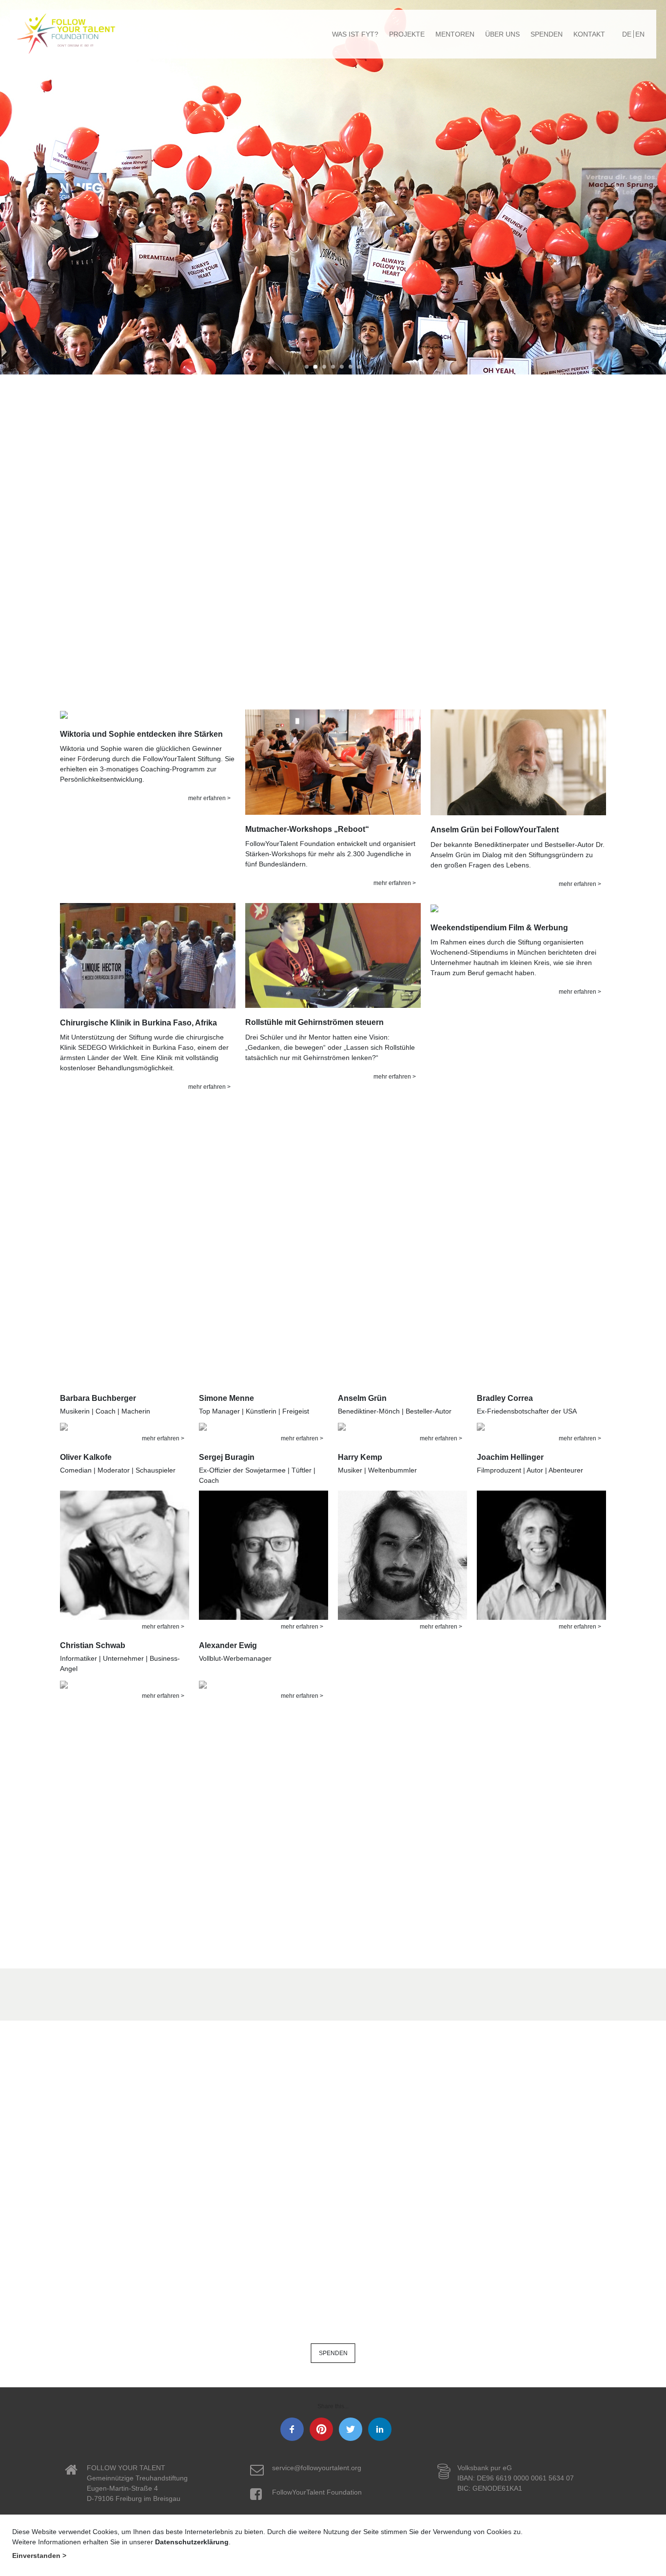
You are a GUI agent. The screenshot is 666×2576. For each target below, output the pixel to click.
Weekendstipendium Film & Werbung (499, 928)
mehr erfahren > (209, 798)
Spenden (547, 34)
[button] (50, 187)
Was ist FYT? (355, 34)
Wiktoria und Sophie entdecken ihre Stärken (141, 734)
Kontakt (589, 34)
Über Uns (502, 34)
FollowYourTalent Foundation (317, 2492)
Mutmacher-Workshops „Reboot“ (307, 829)
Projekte (407, 34)
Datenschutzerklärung (192, 2542)
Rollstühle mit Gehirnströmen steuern (314, 1022)
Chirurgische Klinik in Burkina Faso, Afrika (138, 1023)
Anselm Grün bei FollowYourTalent (495, 830)
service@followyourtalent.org (317, 2468)
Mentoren (455, 34)
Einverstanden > (39, 2556)
